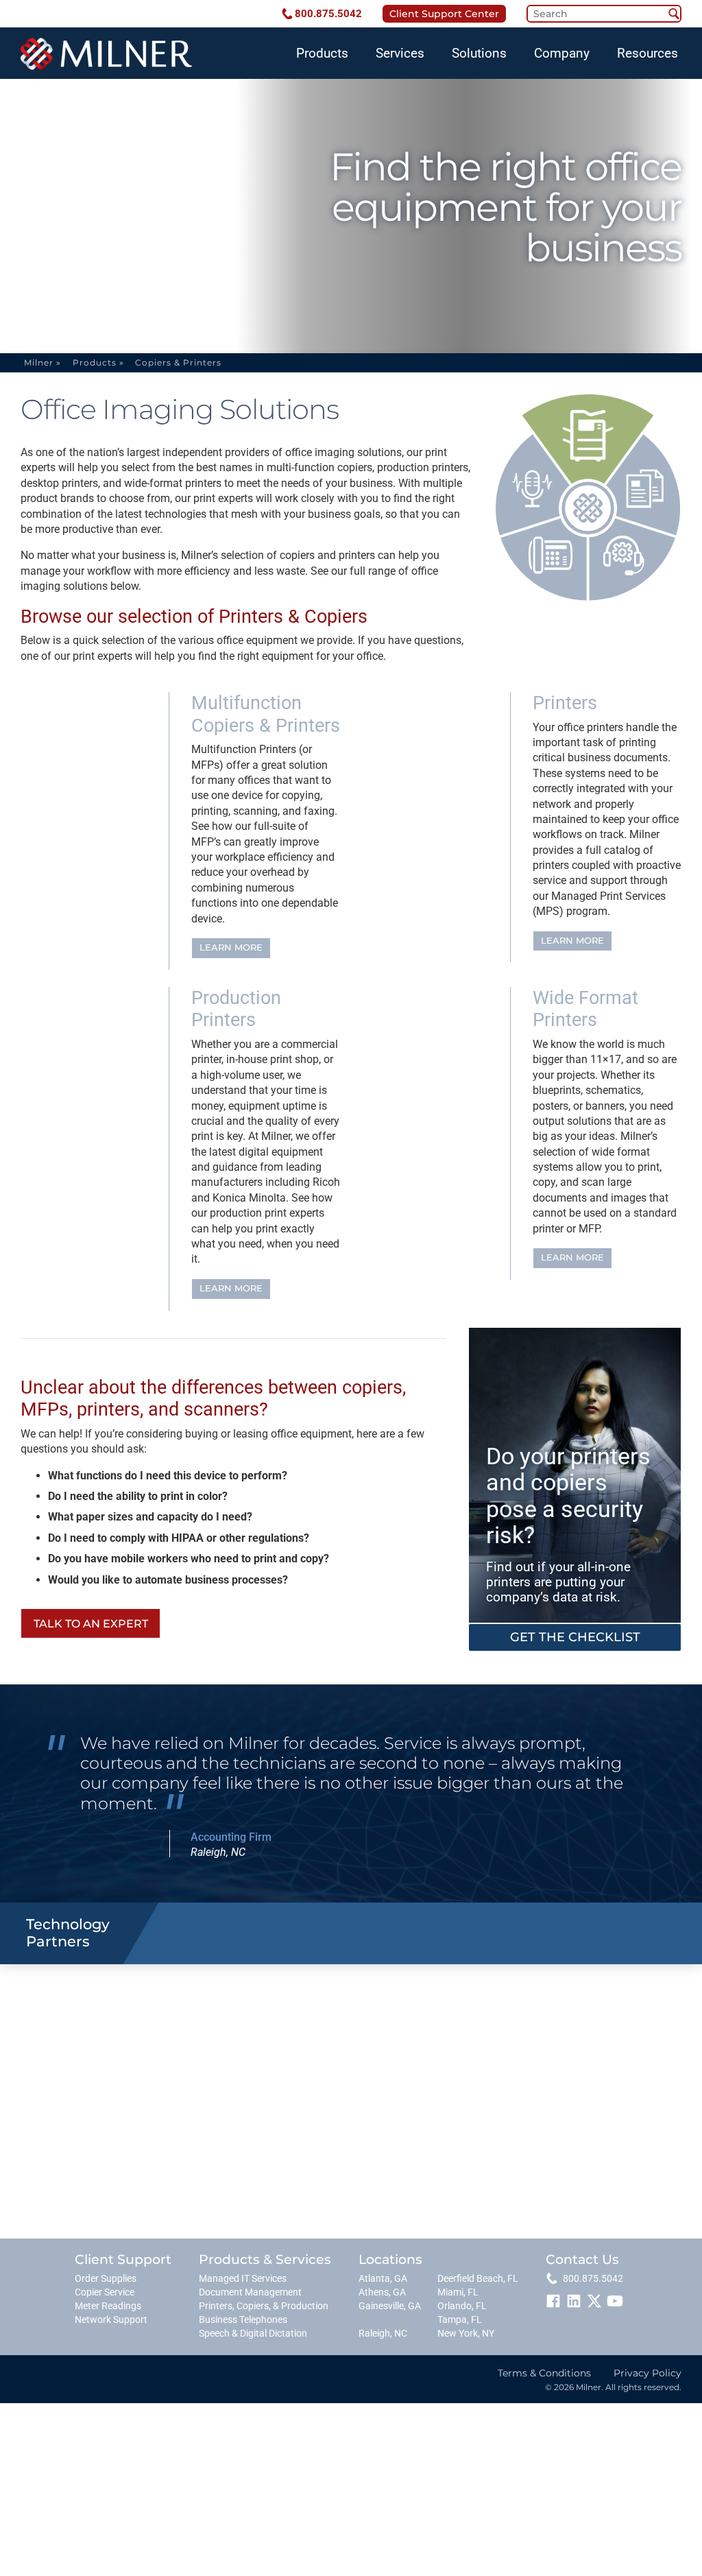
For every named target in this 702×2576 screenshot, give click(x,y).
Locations (390, 2259)
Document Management (250, 2292)
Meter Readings (108, 2306)
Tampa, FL (460, 2320)
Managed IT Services (243, 2279)
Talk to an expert (91, 1624)
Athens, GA (382, 2292)
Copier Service (105, 2292)
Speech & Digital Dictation (253, 2334)
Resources (647, 53)
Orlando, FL (462, 2306)
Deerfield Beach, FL (478, 2279)
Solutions (479, 53)
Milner (39, 362)
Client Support (123, 2259)
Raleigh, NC (383, 2334)
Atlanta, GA (383, 2279)
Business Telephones (243, 2320)
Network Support (111, 2320)
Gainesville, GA (390, 2306)
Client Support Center (444, 14)
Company (562, 53)
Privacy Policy (647, 2373)
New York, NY (466, 2334)
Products (322, 53)
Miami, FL (458, 2292)
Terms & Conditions (544, 2373)
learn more (231, 947)
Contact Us (582, 2259)
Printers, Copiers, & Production (264, 2306)
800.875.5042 (328, 14)
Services (400, 53)
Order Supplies (106, 2279)
